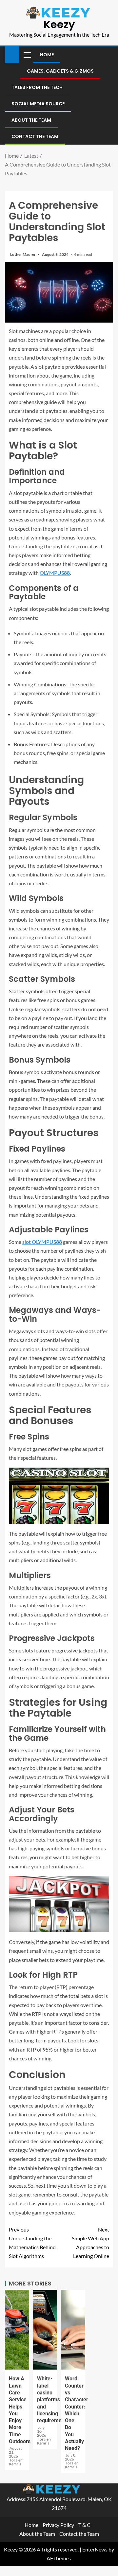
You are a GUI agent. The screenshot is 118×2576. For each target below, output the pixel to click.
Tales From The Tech (37, 87)
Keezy (59, 24)
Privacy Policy (58, 2525)
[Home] (12, 54)
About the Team (31, 120)
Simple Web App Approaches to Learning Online (90, 2243)
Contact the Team (35, 136)
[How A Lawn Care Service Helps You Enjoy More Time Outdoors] (17, 2330)
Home (47, 55)
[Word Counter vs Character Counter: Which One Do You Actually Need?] (73, 2330)
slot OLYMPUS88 (42, 1242)
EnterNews (95, 2549)
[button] (27, 55)
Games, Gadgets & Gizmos (60, 71)
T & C (84, 2525)
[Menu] (27, 55)
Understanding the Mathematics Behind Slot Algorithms (32, 2243)
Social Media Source (38, 104)
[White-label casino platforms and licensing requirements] (45, 2330)
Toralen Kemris (16, 2462)
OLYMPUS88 (55, 573)
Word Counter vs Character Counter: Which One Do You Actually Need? (77, 2413)
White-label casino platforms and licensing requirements (53, 2400)
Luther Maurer (23, 254)
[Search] (107, 55)
